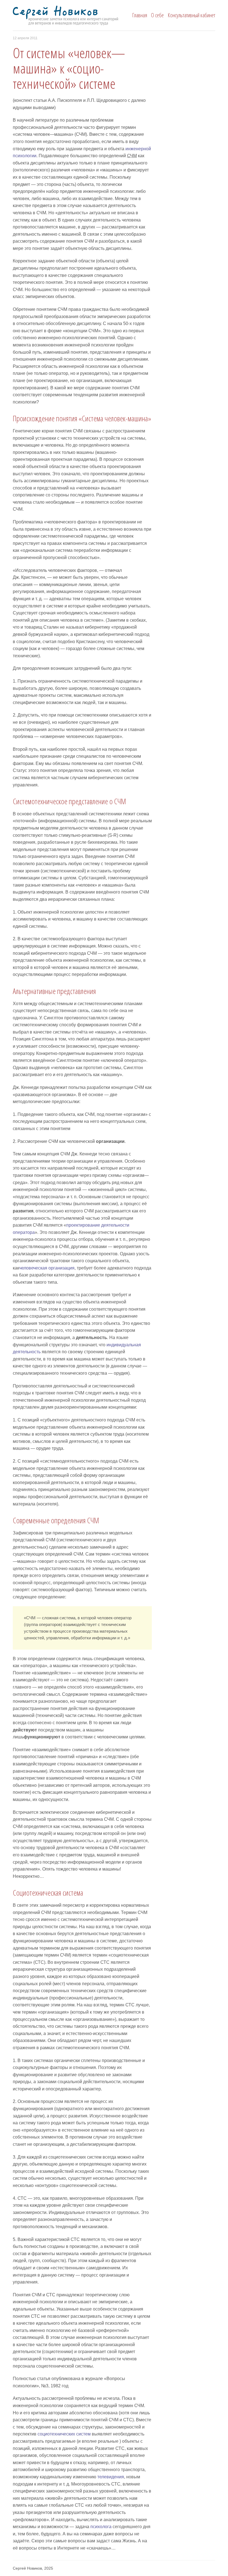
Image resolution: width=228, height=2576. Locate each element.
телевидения (111, 2477)
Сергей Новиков (76, 16)
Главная (140, 15)
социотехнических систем (64, 2434)
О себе (157, 15)
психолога (101, 2527)
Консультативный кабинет (191, 15)
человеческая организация (47, 1268)
